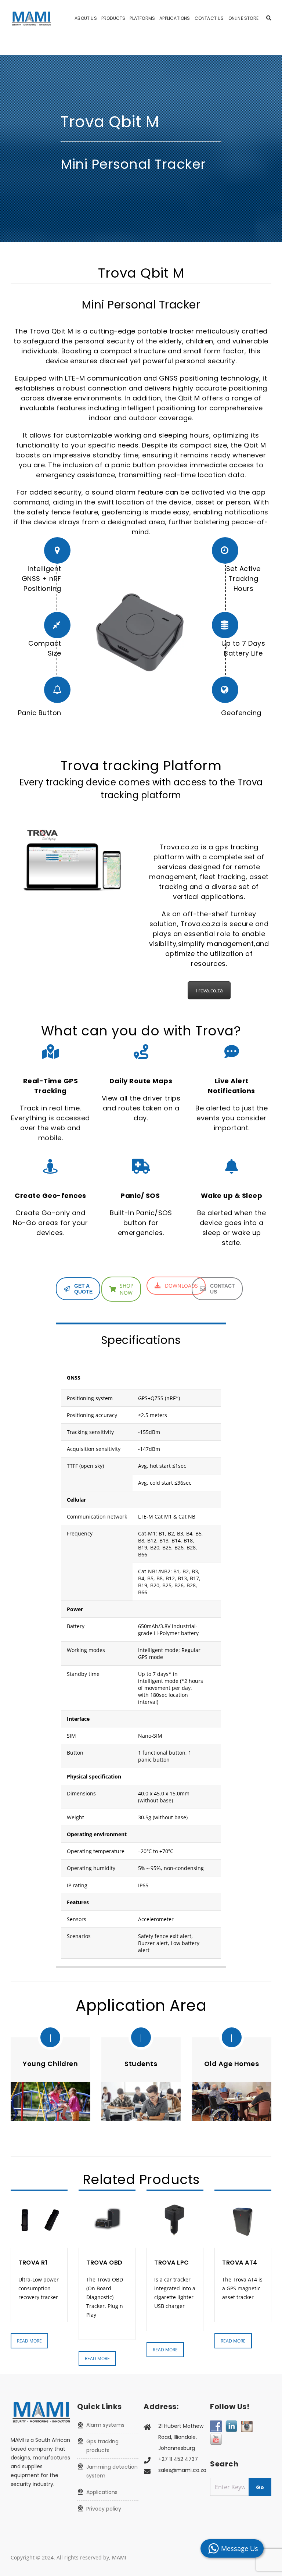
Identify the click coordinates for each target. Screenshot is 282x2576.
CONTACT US (223, 1289)
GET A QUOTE (83, 1289)
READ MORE (29, 2341)
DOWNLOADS (181, 1286)
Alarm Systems (105, 2425)
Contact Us (209, 18)
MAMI (119, 2557)
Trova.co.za (209, 990)
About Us (86, 18)
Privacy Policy (104, 2509)
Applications (175, 18)
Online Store (243, 18)
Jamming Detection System (112, 2471)
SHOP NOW (126, 1289)
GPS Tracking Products (102, 2446)
